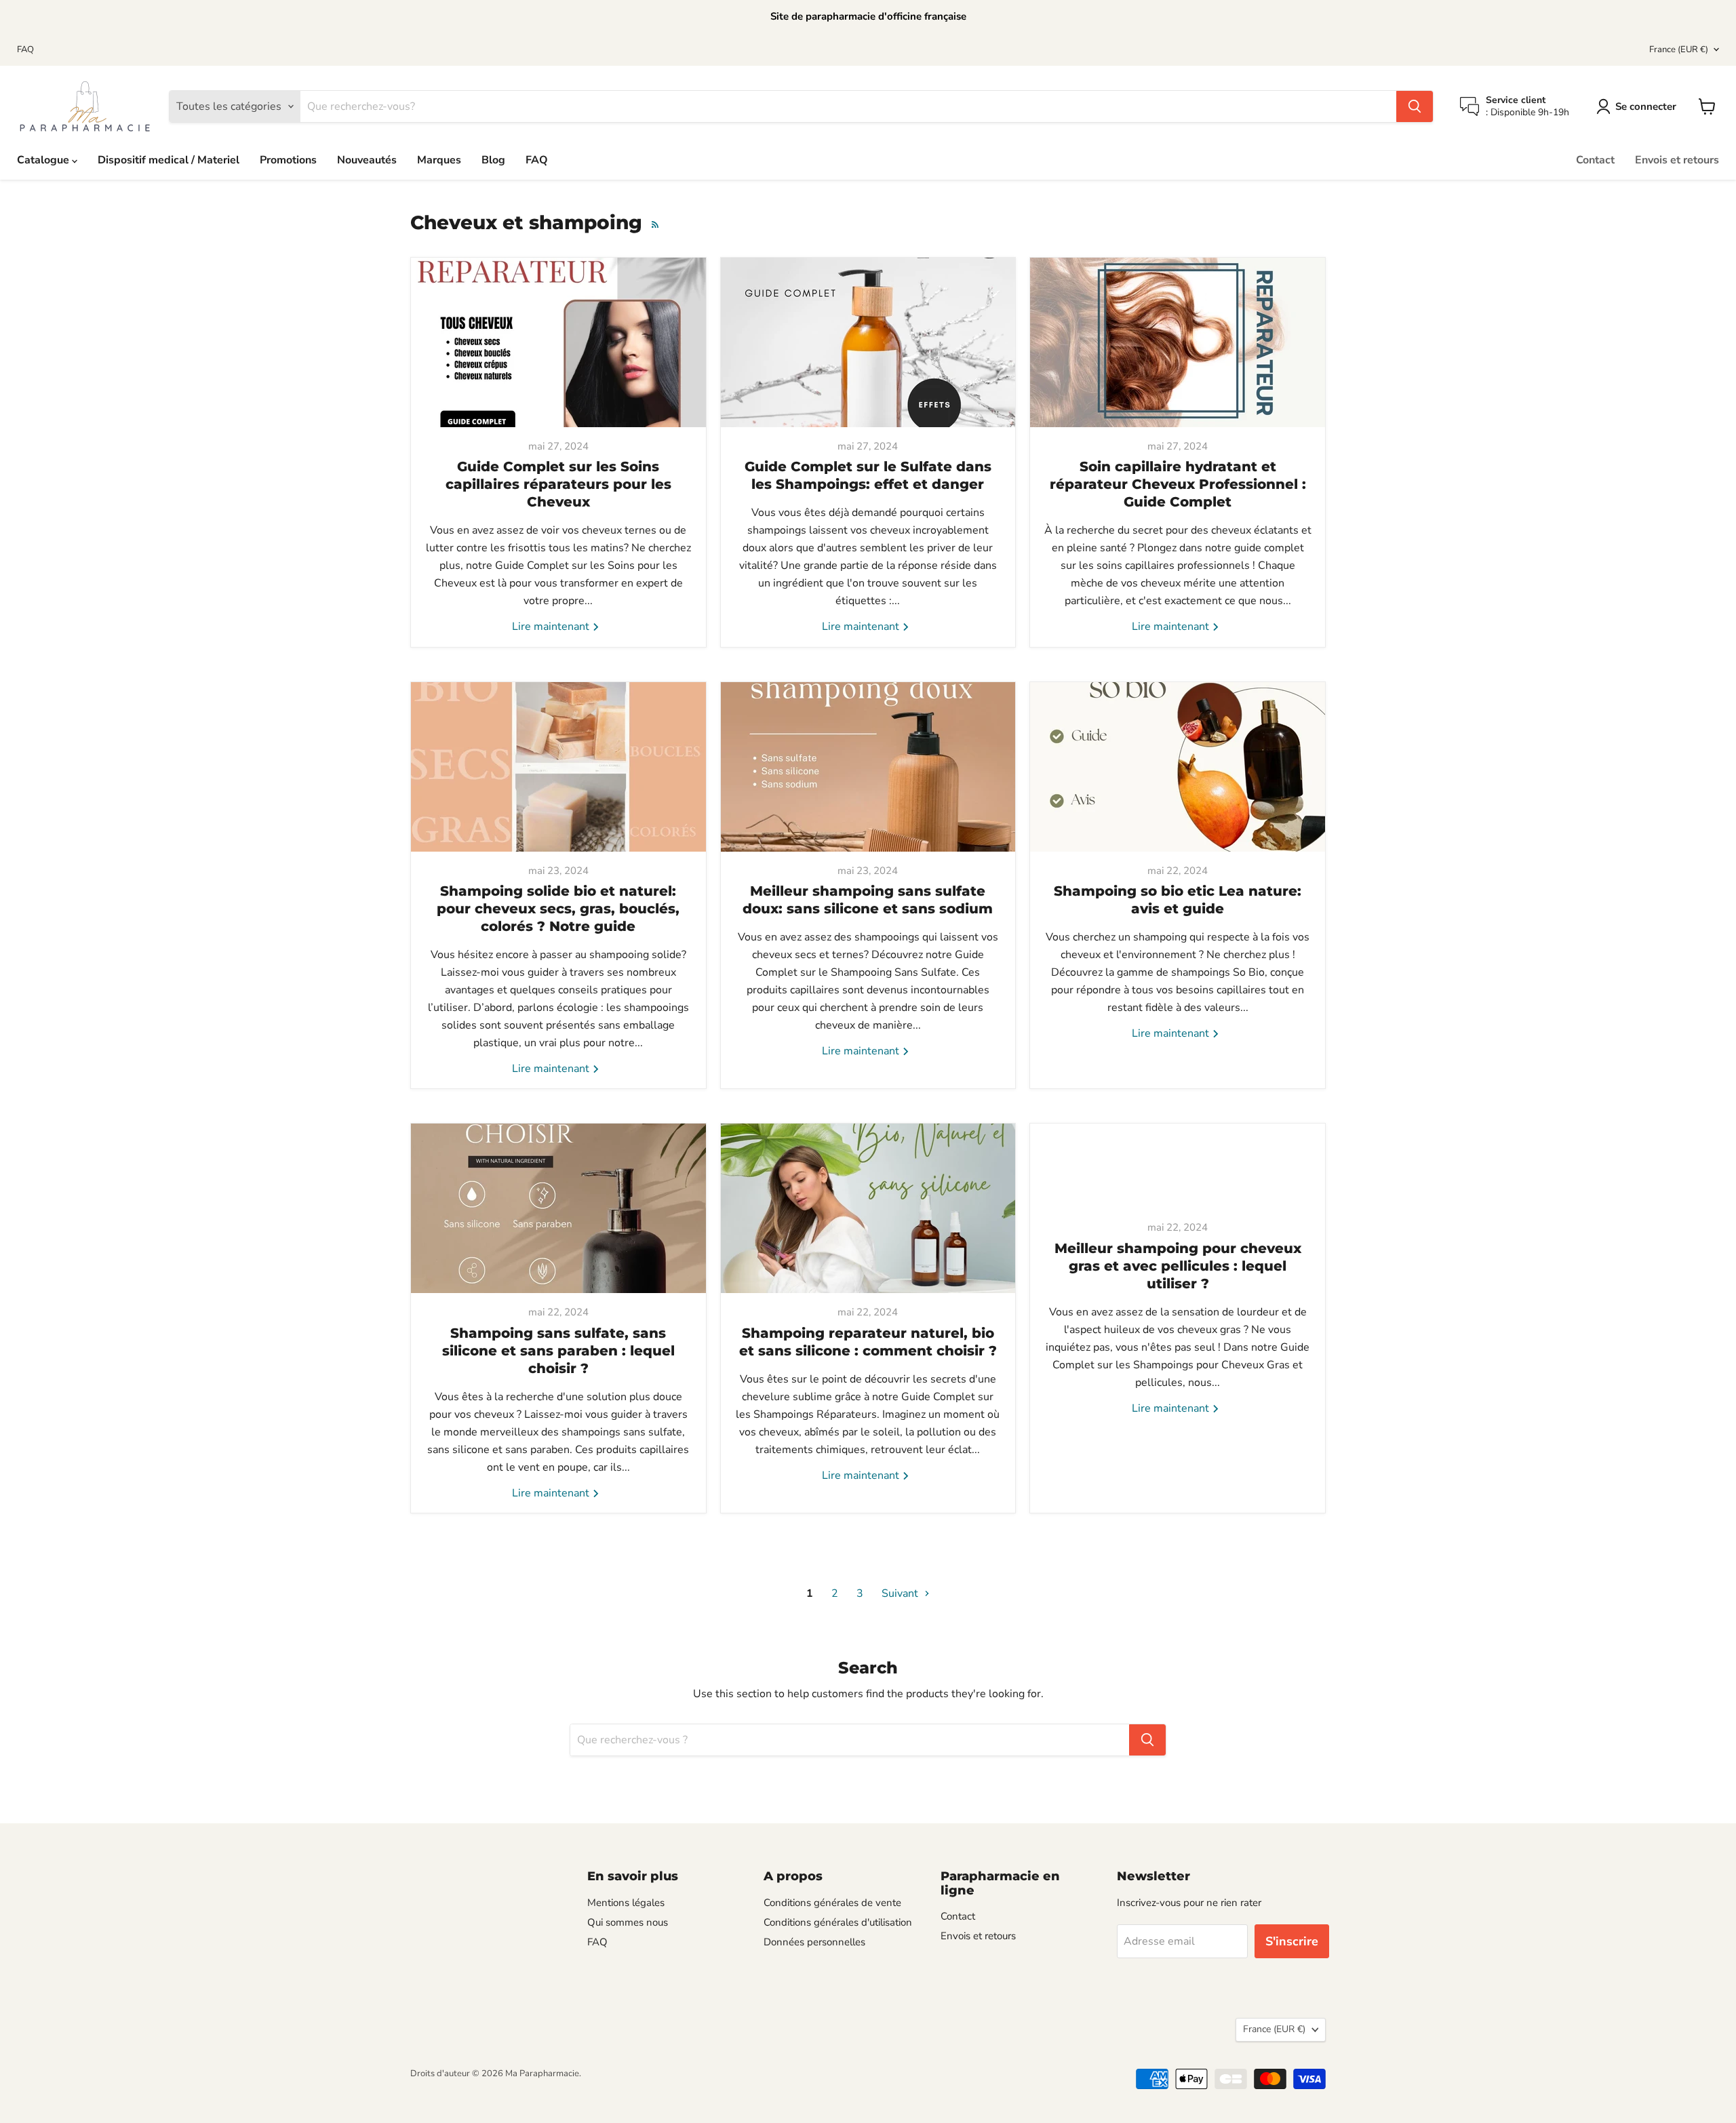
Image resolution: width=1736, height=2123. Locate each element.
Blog (493, 160)
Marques (439, 160)
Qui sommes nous (628, 1922)
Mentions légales (626, 1903)
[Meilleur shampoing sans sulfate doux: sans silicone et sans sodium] (868, 767)
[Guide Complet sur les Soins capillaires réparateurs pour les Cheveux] (558, 342)
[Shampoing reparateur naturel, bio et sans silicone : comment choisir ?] (868, 1208)
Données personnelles (814, 1942)
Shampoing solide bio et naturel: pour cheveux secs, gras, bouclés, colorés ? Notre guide (558, 909)
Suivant (901, 1593)
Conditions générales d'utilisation (838, 1922)
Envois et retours (1677, 160)
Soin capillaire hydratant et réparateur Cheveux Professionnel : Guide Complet (1178, 484)
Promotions (288, 160)
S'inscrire (1292, 1941)
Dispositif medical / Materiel (169, 160)
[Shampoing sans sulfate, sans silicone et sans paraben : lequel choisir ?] (558, 1208)
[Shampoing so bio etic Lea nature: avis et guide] (1178, 767)
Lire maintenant (552, 627)
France (1679, 49)
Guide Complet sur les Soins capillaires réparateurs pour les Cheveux (558, 484)
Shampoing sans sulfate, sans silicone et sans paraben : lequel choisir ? (558, 1351)
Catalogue (44, 160)
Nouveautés (367, 160)
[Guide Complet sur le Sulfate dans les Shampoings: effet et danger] (868, 342)
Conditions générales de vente (832, 1903)
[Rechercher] (1415, 106)
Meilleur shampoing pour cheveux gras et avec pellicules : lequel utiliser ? (1178, 1266)
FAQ (25, 50)
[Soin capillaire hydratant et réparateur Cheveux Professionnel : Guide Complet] (1178, 342)
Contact (1595, 160)
